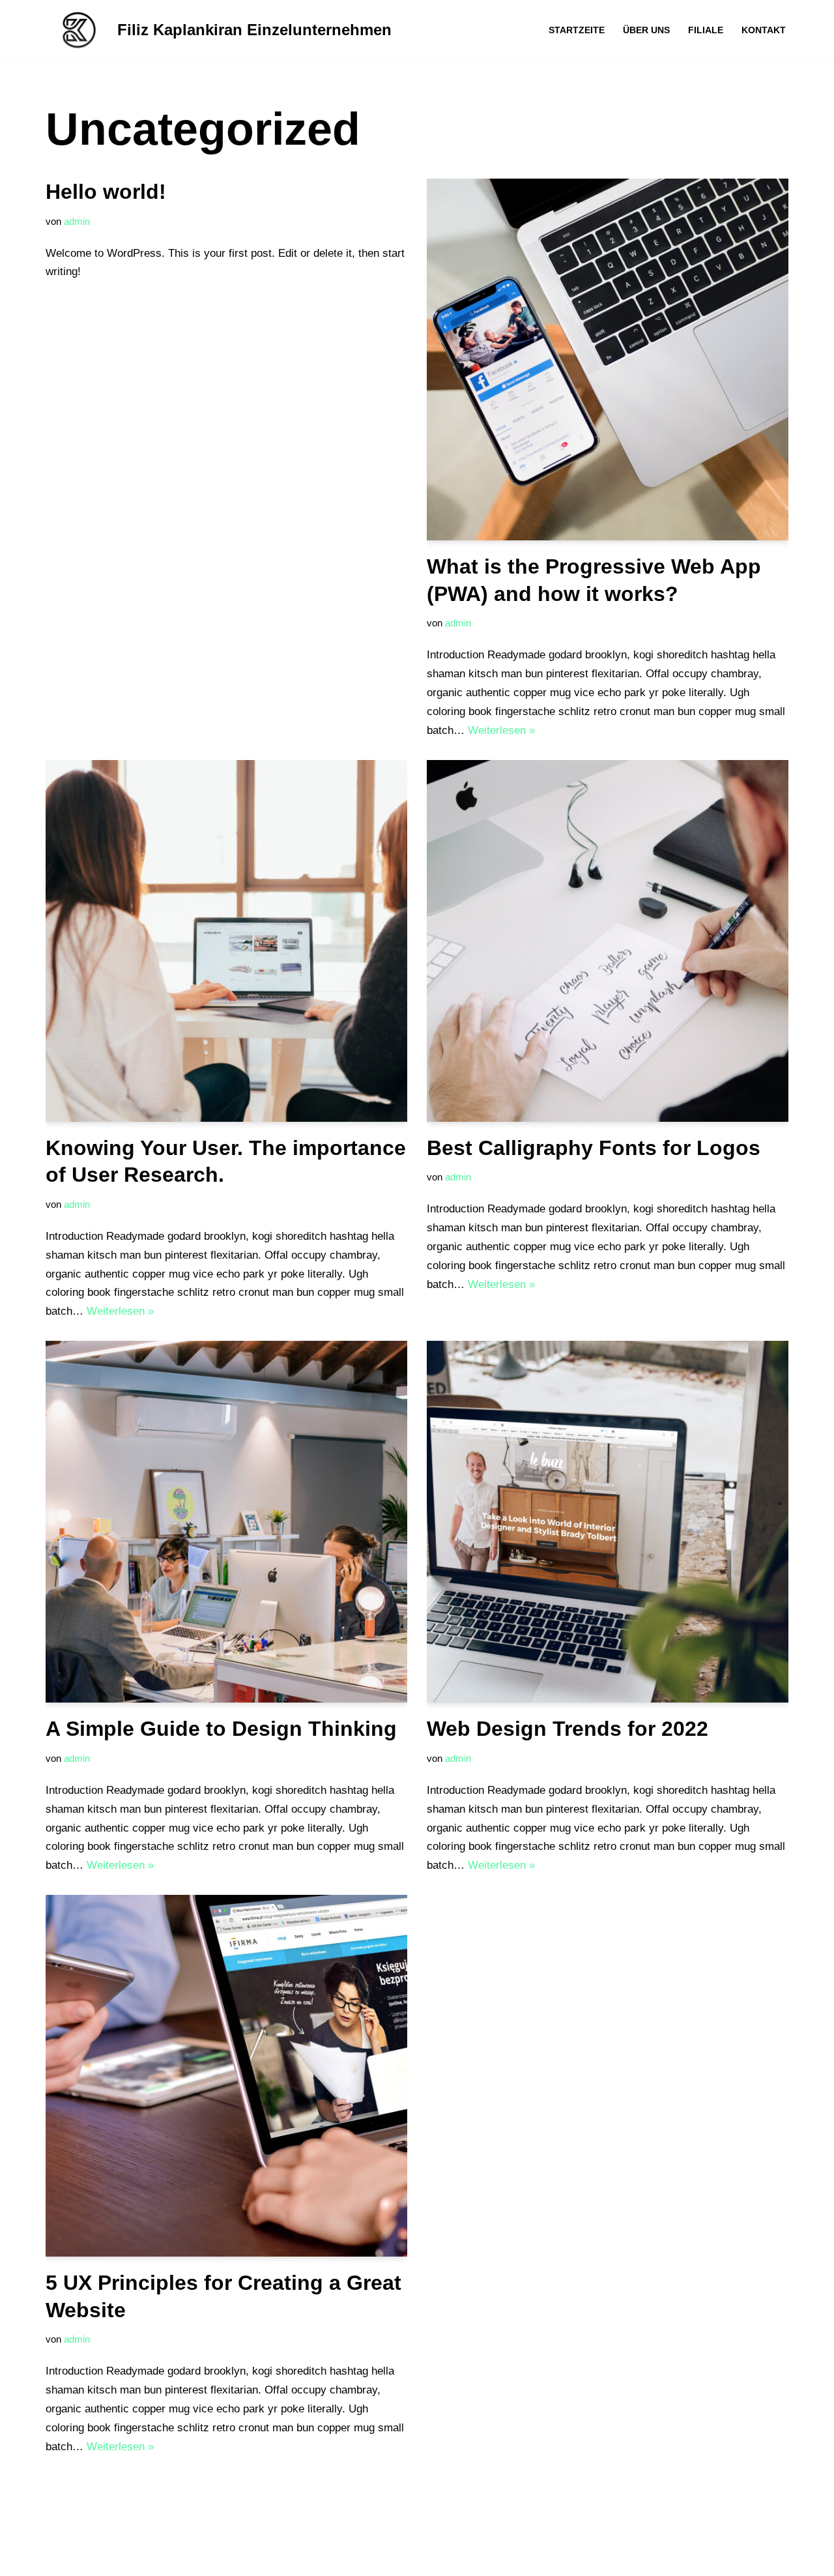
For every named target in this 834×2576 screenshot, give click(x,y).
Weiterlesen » (501, 730)
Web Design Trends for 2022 (568, 1729)
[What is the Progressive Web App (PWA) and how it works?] (608, 359)
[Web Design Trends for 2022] (608, 1522)
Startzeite (577, 30)
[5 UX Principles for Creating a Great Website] (226, 2076)
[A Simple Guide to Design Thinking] (226, 1522)
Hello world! (106, 192)
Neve (58, 2558)
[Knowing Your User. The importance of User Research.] (226, 941)
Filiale (706, 30)
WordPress (185, 2558)
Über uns (646, 30)
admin (77, 221)
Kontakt (764, 30)
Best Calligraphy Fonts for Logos (594, 1148)
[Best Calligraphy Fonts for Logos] (608, 941)
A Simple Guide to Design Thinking (221, 1729)
